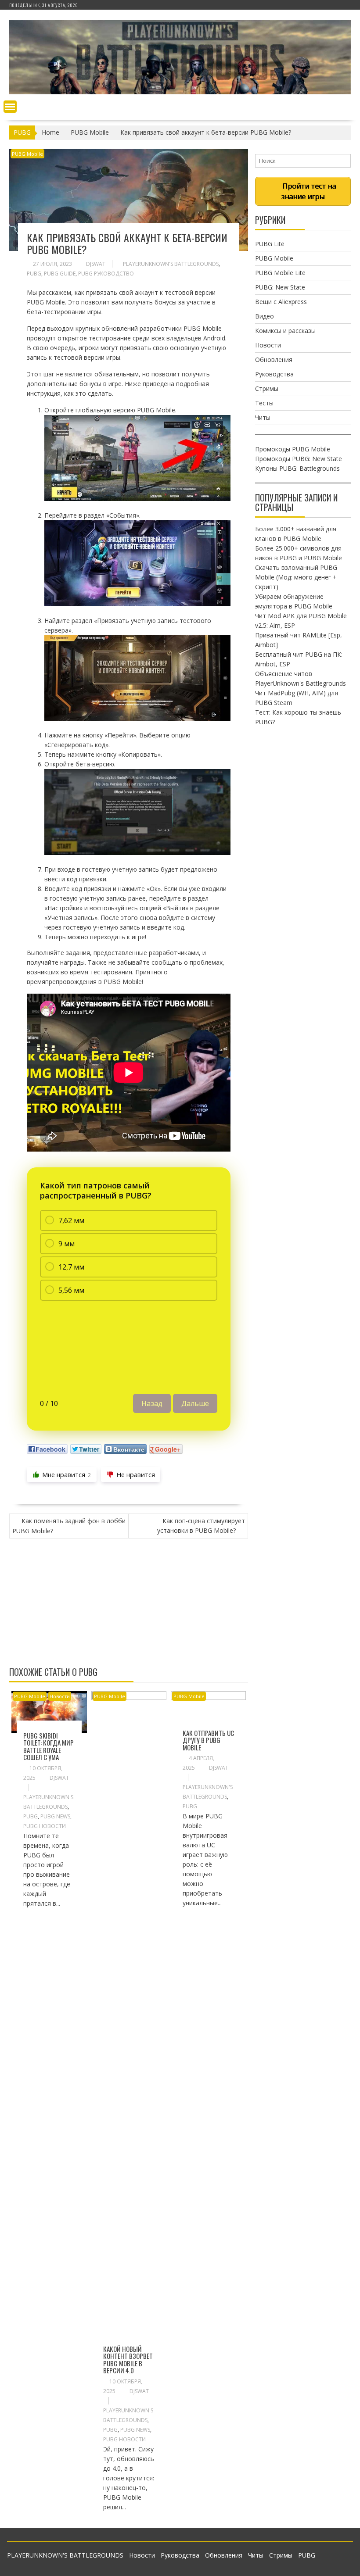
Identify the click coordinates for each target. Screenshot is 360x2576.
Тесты (264, 403)
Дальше (195, 1403)
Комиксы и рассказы (285, 331)
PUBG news (55, 1816)
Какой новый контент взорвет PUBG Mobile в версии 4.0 (128, 2360)
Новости (60, 1696)
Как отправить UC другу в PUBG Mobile (208, 1740)
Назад (152, 1403)
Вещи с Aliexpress (281, 302)
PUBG (34, 274)
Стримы (267, 388)
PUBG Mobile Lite (280, 273)
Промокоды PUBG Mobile (293, 449)
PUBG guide (60, 274)
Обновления (274, 360)
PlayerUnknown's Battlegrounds (171, 264)
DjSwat (96, 264)
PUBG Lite (270, 244)
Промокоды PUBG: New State (299, 459)
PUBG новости (45, 1826)
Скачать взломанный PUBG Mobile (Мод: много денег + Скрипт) (296, 577)
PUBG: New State (280, 287)
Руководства (274, 374)
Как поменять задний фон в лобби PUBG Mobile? (69, 1526)
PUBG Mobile (27, 154)
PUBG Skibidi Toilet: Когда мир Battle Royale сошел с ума (49, 1746)
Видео (265, 316)
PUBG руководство (106, 274)
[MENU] (10, 107)
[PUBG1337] (180, 92)
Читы (263, 417)
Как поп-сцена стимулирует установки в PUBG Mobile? (201, 1526)
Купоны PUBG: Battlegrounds (297, 468)
